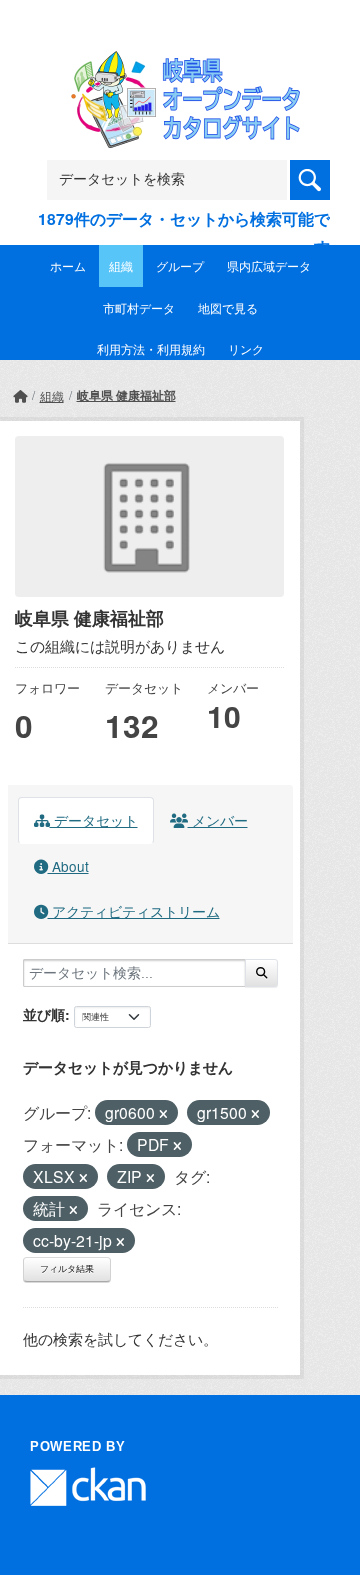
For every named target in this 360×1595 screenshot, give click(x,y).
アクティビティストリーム (134, 911)
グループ (180, 265)
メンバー (218, 820)
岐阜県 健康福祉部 (126, 395)
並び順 (44, 1014)
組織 (121, 265)
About (68, 866)
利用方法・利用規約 (151, 348)
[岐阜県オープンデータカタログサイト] (180, 63)
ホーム (68, 265)
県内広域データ (269, 265)
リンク (246, 348)
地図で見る (228, 307)
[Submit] (261, 973)
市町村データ (139, 307)
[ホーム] (20, 395)
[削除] (163, 1114)
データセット (94, 820)
